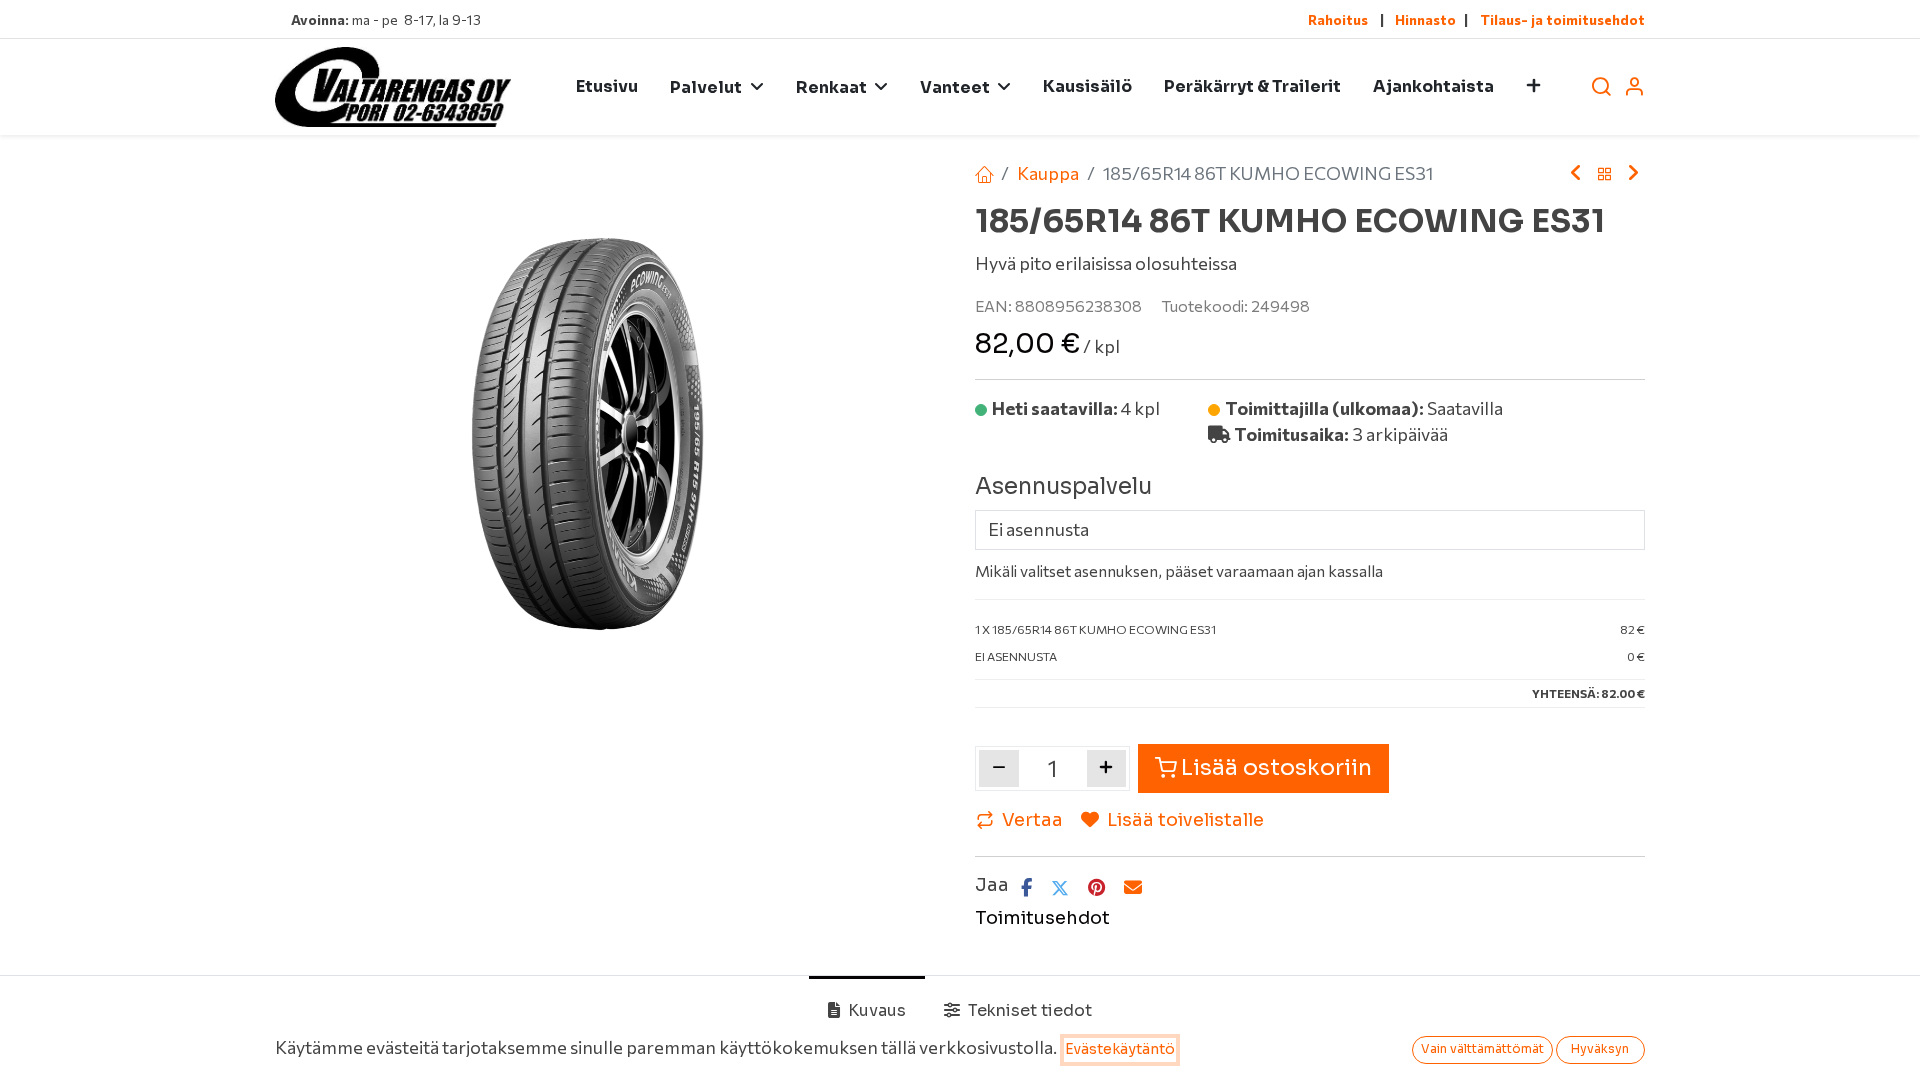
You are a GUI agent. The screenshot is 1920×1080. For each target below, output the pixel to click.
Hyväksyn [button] (1600, 1048)
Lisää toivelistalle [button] (1185, 820)
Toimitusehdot (1042, 918)
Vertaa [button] (1032, 820)
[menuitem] (607, 87)
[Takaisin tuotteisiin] (1605, 174)
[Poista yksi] (999, 768)
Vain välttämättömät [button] (1482, 1048)
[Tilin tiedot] (1634, 87)
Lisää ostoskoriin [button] (1276, 767)
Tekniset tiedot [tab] (1028, 1010)
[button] (1533, 87)
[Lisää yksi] (1107, 768)
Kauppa (1048, 173)
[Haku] (1601, 87)
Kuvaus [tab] (875, 1010)
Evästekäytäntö (1120, 1049)
